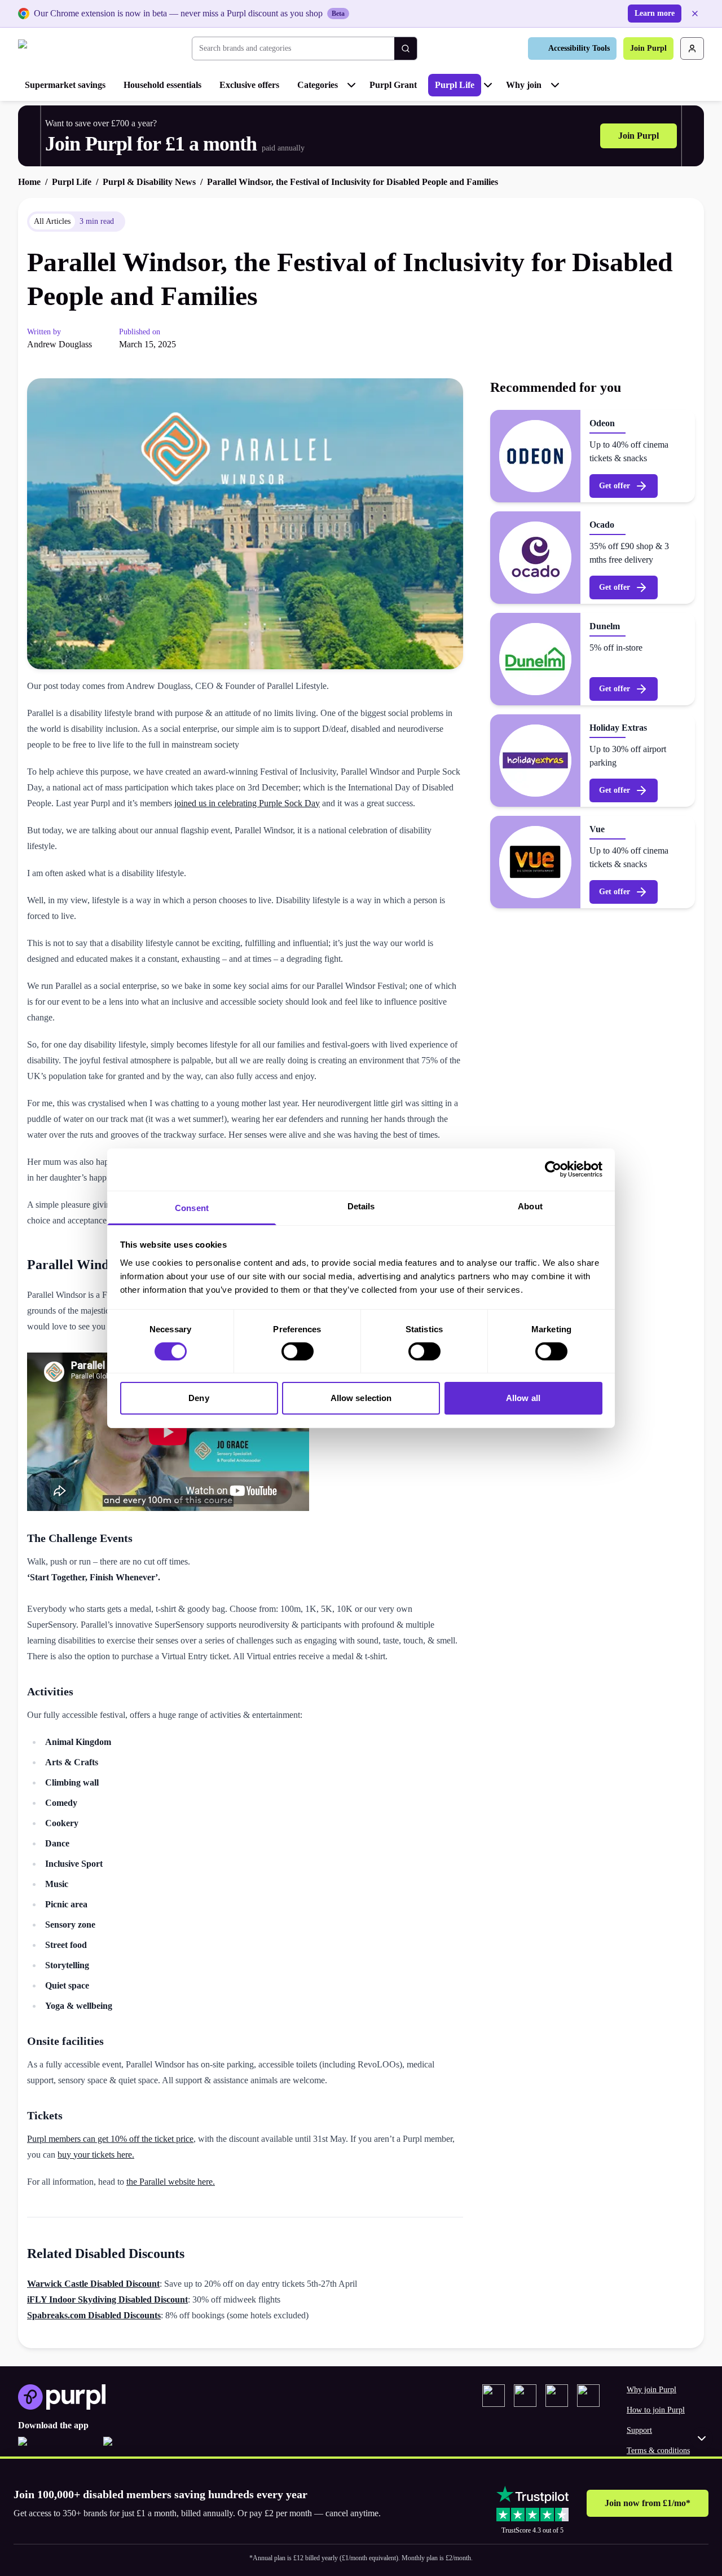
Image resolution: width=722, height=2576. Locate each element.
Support (639, 2430)
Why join (524, 85)
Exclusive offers (249, 85)
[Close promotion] (702, 2438)
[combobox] (293, 48)
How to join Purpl (656, 2410)
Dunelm (605, 626)
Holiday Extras (618, 728)
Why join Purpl (651, 2390)
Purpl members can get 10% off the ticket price (110, 2139)
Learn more (655, 13)
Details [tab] (361, 1206)
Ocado (602, 525)
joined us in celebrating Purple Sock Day (247, 803)
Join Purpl (648, 48)
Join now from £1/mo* (648, 2503)
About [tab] (530, 1206)
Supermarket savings (65, 85)
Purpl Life (455, 85)
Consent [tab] (192, 1207)
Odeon (602, 423)
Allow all (523, 1398)
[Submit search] (406, 48)
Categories (318, 85)
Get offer (615, 486)
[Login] (692, 48)
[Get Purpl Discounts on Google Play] (141, 2448)
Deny (199, 1398)
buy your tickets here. (96, 2155)
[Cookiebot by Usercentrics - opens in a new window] (553, 1169)
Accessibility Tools (579, 48)
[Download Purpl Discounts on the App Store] (56, 2448)
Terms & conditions (658, 2451)
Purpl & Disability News (149, 182)
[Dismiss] (695, 14)
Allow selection (361, 1398)
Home (29, 182)
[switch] (298, 1351)
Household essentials (162, 85)
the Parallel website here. (171, 2182)
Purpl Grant (393, 85)
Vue (597, 829)
